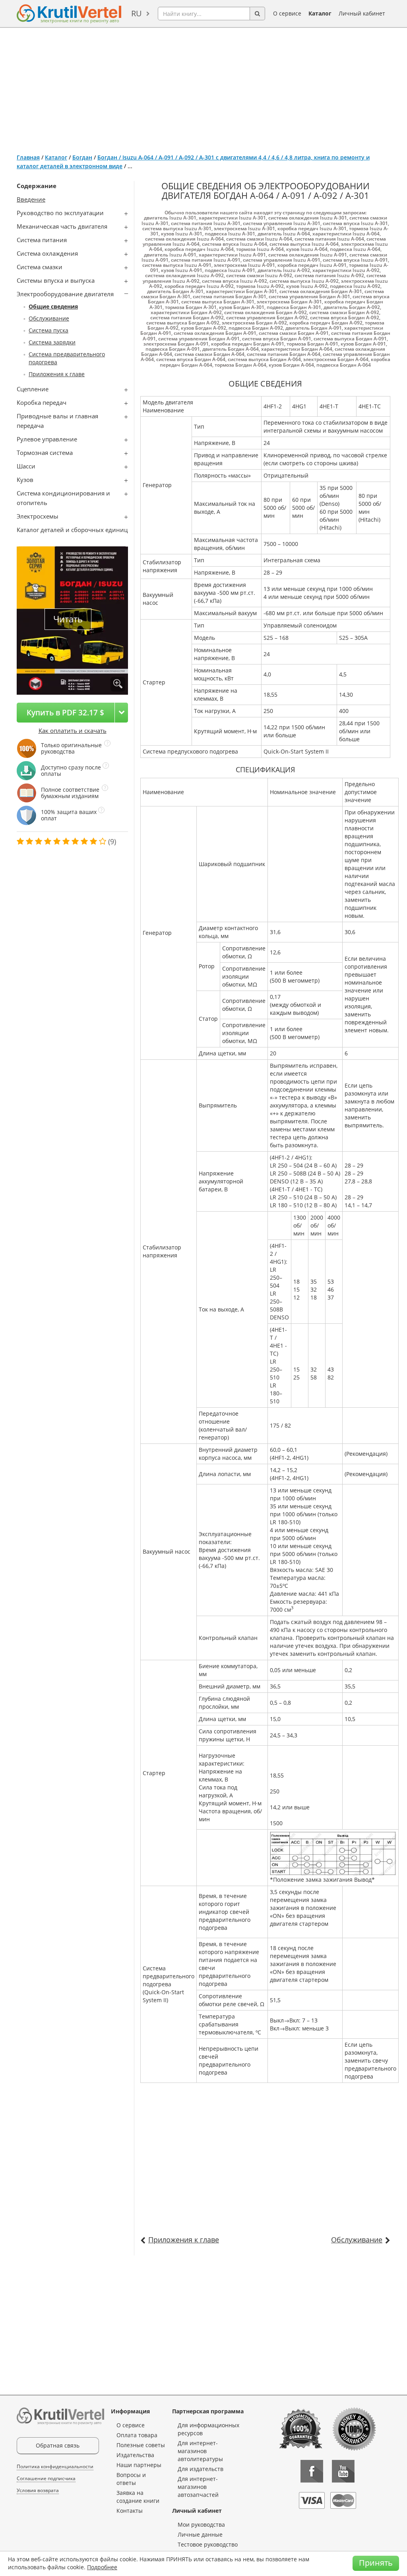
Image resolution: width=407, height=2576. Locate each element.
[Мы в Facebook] (312, 2471)
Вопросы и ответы (131, 2479)
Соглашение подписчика (46, 2478)
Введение (31, 199)
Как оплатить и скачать (73, 730)
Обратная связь (58, 2445)
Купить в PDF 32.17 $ (65, 712)
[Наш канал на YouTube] (343, 2471)
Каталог (320, 13)
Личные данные (200, 2534)
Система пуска (48, 330)
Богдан (82, 157)
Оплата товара (137, 2435)
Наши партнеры (139, 2465)
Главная (28, 157)
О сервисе (287, 13)
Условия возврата (38, 2490)
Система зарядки (52, 342)
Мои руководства (201, 2525)
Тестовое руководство (208, 2544)
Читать (68, 619)
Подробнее (102, 2567)
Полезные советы (141, 2445)
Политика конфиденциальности (55, 2466)
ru (137, 13)
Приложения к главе (57, 374)
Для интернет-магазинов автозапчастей (198, 2487)
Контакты (130, 2511)
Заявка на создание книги (138, 2497)
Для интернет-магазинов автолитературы (200, 2451)
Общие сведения (53, 306)
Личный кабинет (362, 13)
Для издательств (201, 2469)
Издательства (135, 2455)
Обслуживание (49, 318)
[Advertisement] (203, 87)
